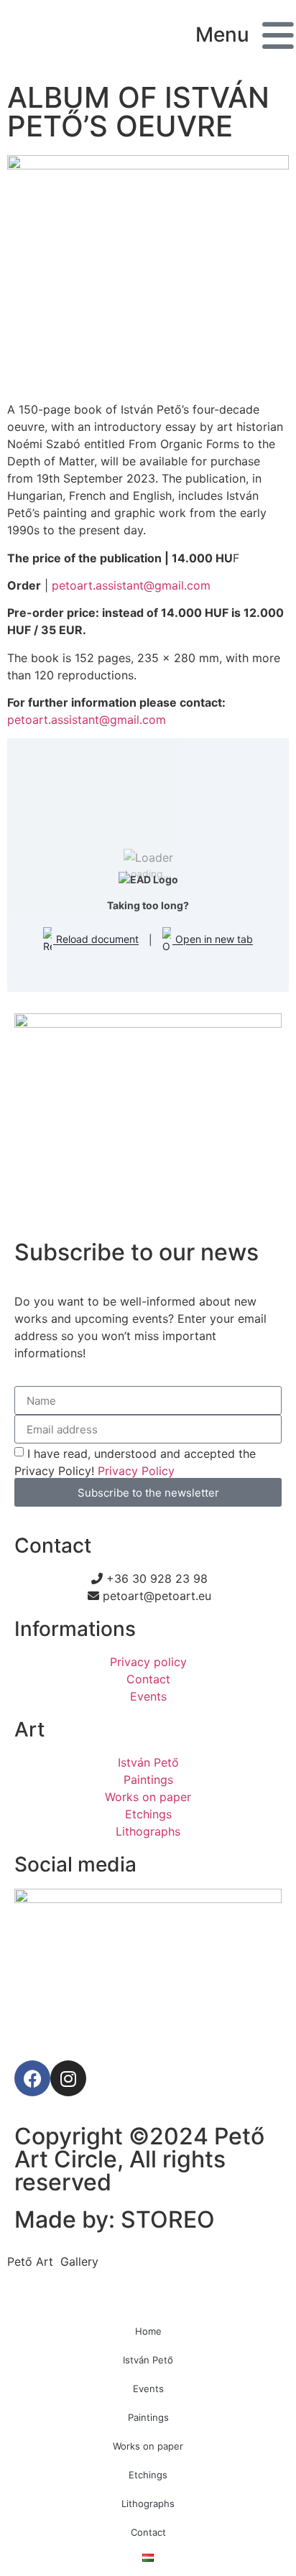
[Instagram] (68, 2078)
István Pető (148, 2360)
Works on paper (148, 2446)
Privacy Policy (136, 1471)
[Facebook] (32, 2078)
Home (148, 2331)
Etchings (148, 2475)
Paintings (148, 2417)
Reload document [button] (96, 940)
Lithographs (148, 2503)
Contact (148, 2532)
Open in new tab (213, 940)
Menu (222, 34)
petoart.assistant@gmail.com (131, 585)
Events (148, 2389)
